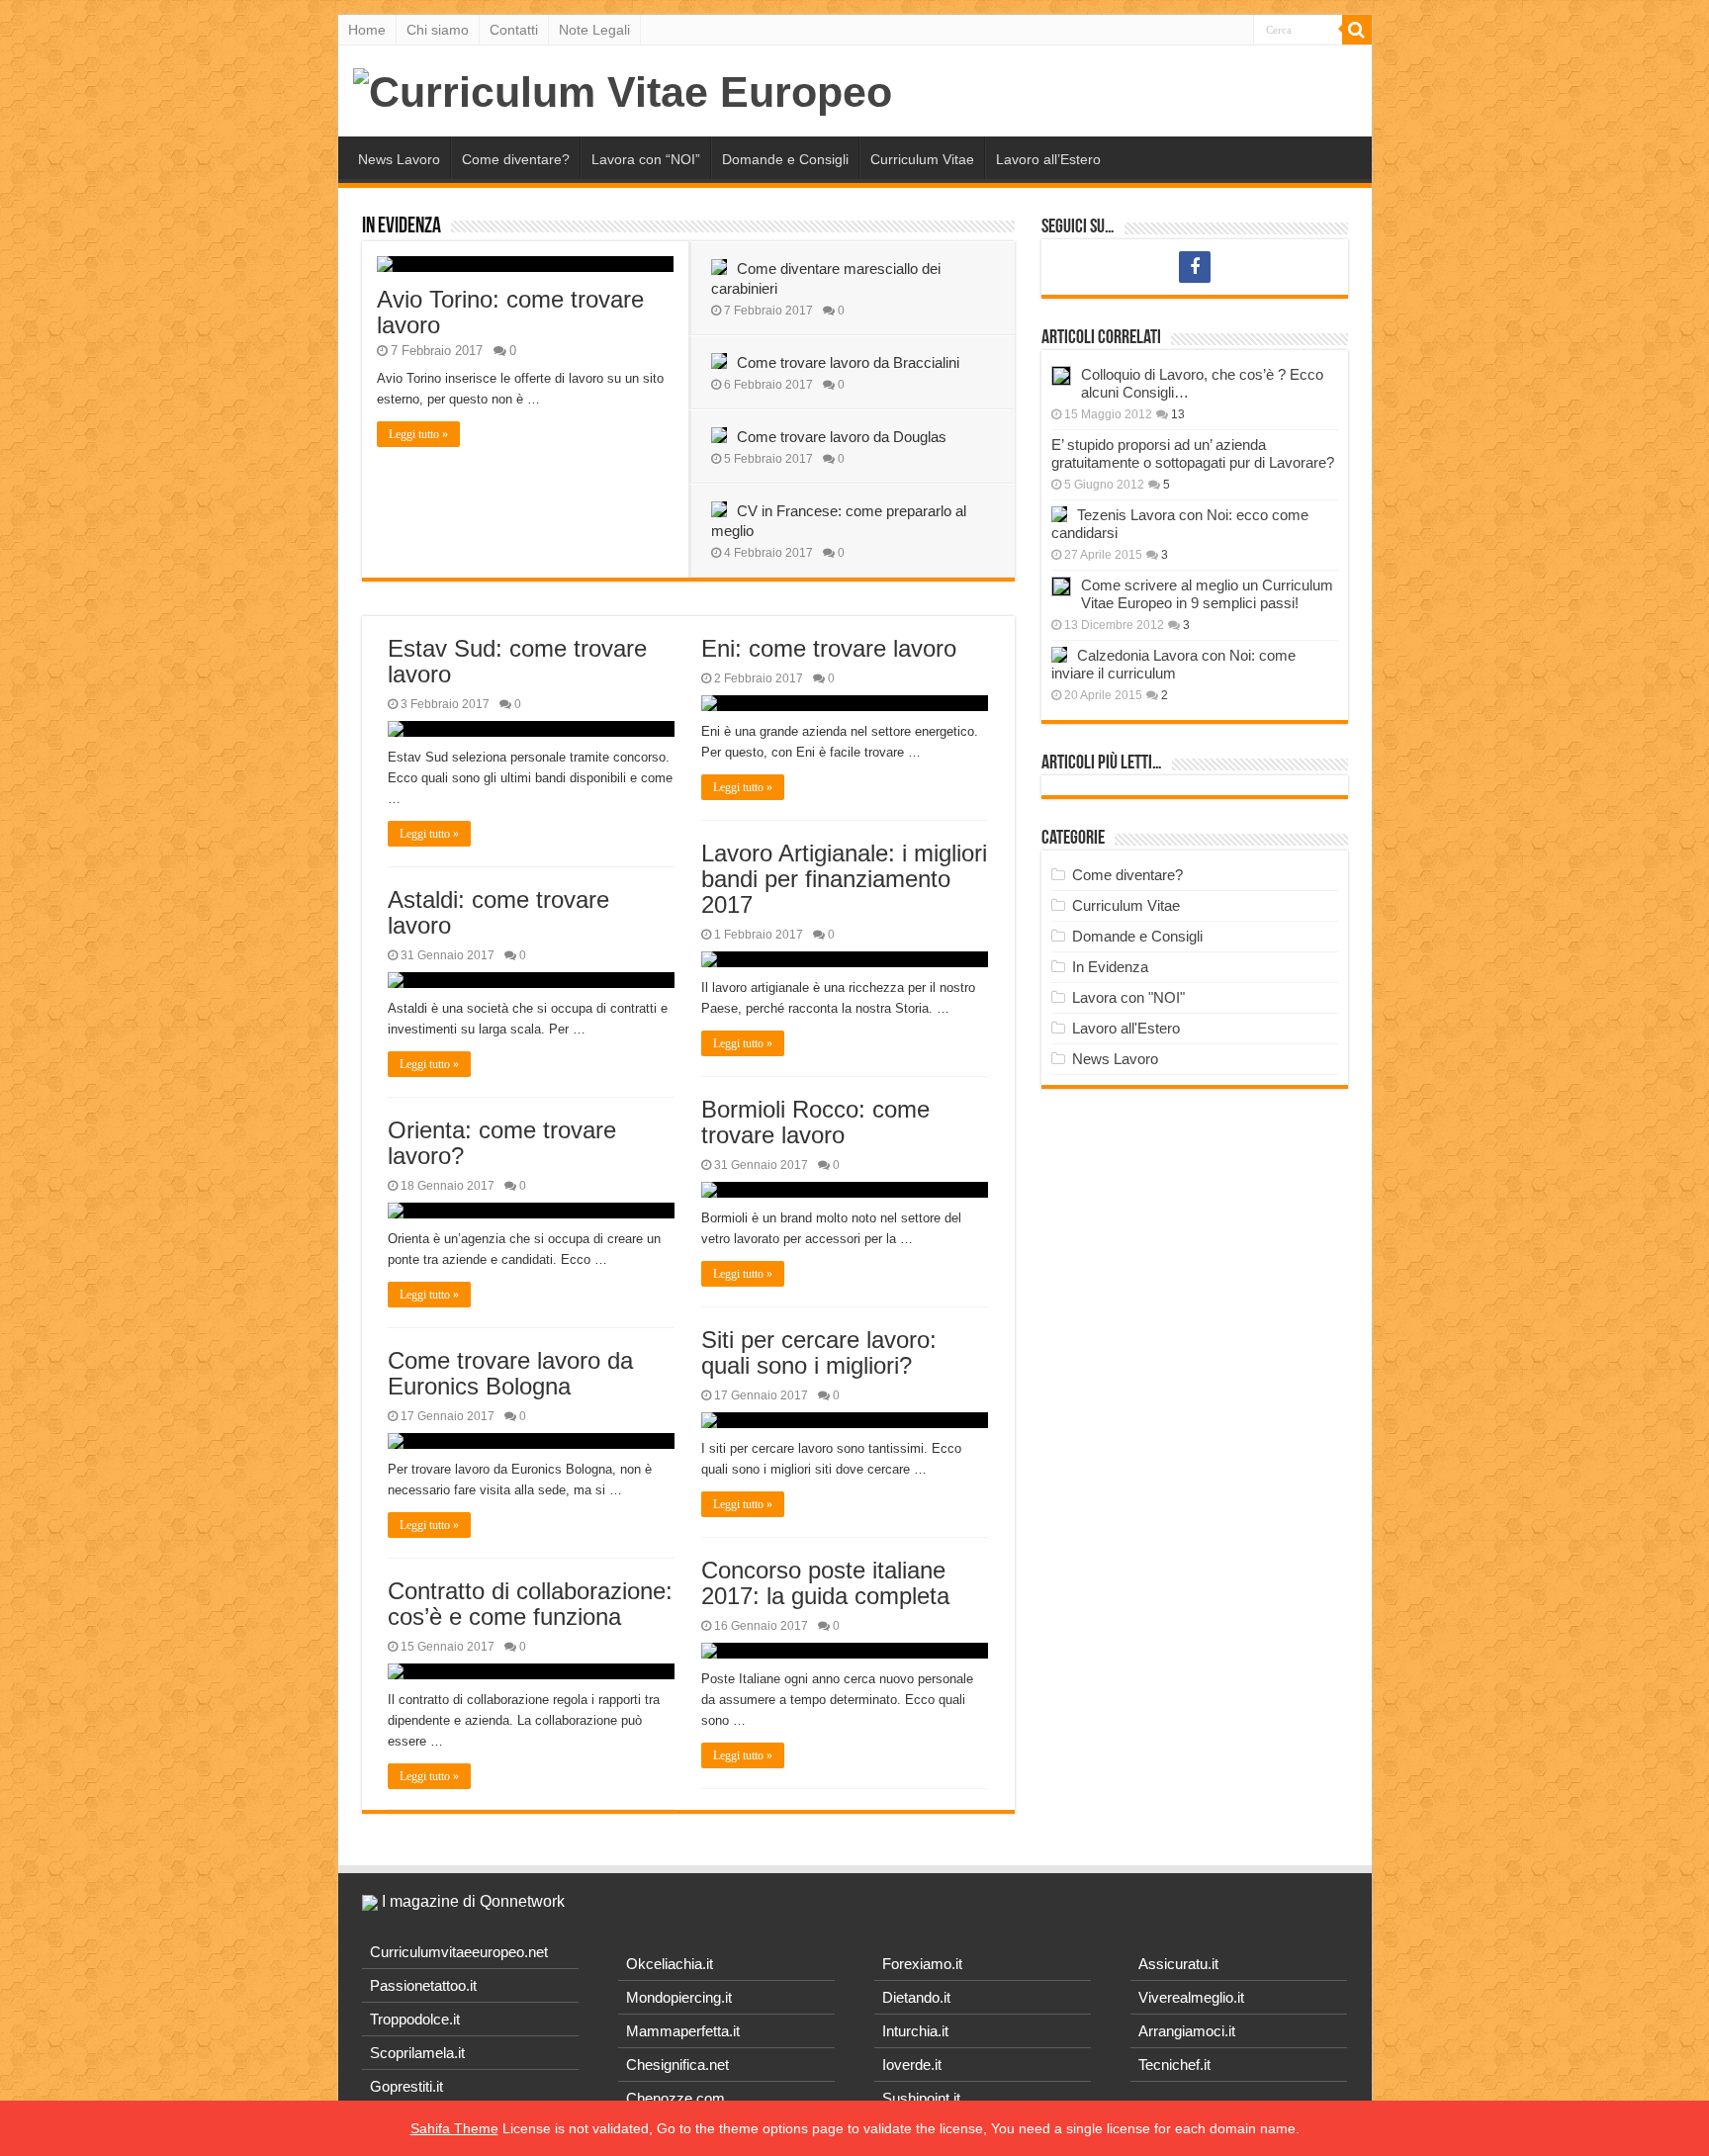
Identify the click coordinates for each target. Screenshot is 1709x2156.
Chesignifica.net (677, 2065)
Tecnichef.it (1174, 2065)
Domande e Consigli (785, 159)
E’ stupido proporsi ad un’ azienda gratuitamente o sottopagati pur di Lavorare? (1193, 453)
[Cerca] (1357, 30)
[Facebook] (1195, 267)
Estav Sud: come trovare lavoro (517, 661)
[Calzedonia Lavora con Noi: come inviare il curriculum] (1059, 655)
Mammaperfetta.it (683, 2031)
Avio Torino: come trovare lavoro (510, 312)
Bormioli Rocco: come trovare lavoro (815, 1122)
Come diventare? (516, 159)
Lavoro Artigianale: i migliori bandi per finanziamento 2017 (844, 879)
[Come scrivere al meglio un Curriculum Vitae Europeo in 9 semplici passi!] (1061, 586)
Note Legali (594, 30)
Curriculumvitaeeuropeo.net (459, 1952)
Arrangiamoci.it (1187, 2031)
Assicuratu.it (1178, 1964)
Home (367, 30)
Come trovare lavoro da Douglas (842, 437)
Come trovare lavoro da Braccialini (848, 362)
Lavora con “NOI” (646, 159)
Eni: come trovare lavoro (829, 648)
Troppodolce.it (415, 2019)
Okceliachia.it (670, 1964)
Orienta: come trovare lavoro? (502, 1143)
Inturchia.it (915, 2031)
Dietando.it (916, 1997)
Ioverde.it (912, 2065)
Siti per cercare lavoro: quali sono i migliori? (819, 1352)
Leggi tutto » (418, 434)
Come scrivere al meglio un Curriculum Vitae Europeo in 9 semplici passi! (1207, 594)
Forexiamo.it (922, 1964)
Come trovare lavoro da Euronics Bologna (510, 1373)
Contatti (514, 30)
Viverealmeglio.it (1191, 1997)
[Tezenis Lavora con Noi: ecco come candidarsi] (1059, 514)
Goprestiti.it (406, 2086)
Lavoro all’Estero (1048, 159)
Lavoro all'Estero (1126, 1028)
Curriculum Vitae (922, 159)
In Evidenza (402, 227)
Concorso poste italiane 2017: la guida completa (825, 1583)
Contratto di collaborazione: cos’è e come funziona (530, 1604)
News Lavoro (399, 159)
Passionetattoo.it (423, 1985)
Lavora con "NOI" (1128, 997)
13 (1178, 414)
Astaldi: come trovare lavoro (498, 912)
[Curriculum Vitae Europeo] (623, 89)
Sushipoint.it (921, 2098)
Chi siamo (438, 30)
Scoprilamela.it (417, 2053)
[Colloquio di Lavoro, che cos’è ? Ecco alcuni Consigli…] (1061, 376)
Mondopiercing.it (679, 1997)
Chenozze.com (675, 2098)
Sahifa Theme (454, 2128)
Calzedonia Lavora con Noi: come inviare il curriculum (1173, 664)
